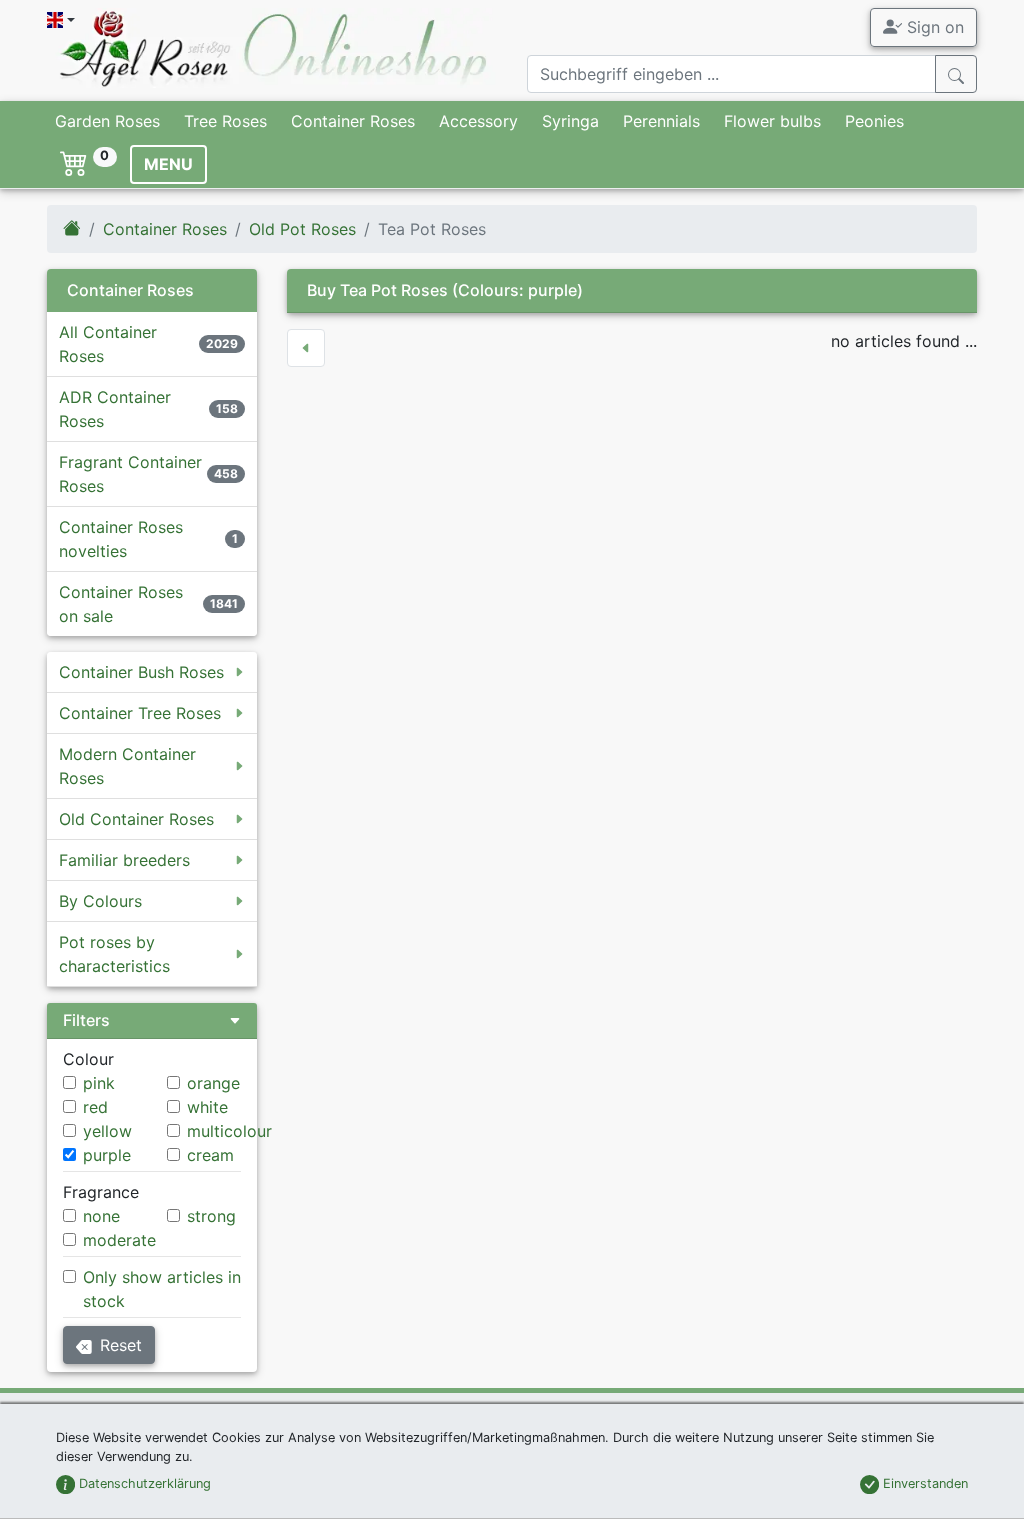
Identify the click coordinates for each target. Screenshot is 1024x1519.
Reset (121, 1345)
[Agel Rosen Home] (72, 229)
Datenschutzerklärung (143, 1483)
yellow (107, 1131)
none (101, 1216)
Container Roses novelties (121, 539)
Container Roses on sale (121, 604)
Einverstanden (923, 1483)
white (207, 1107)
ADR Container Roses (115, 409)
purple (107, 1155)
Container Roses (353, 121)
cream (210, 1155)
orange (213, 1083)
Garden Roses (107, 121)
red (95, 1107)
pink (99, 1083)
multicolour (229, 1131)
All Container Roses (108, 344)
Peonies (874, 121)
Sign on (933, 27)
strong (211, 1216)
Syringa (570, 121)
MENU (168, 164)
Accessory (478, 121)
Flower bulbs (772, 121)
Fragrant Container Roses (130, 474)
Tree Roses (225, 121)
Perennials (661, 121)
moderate (119, 1240)
